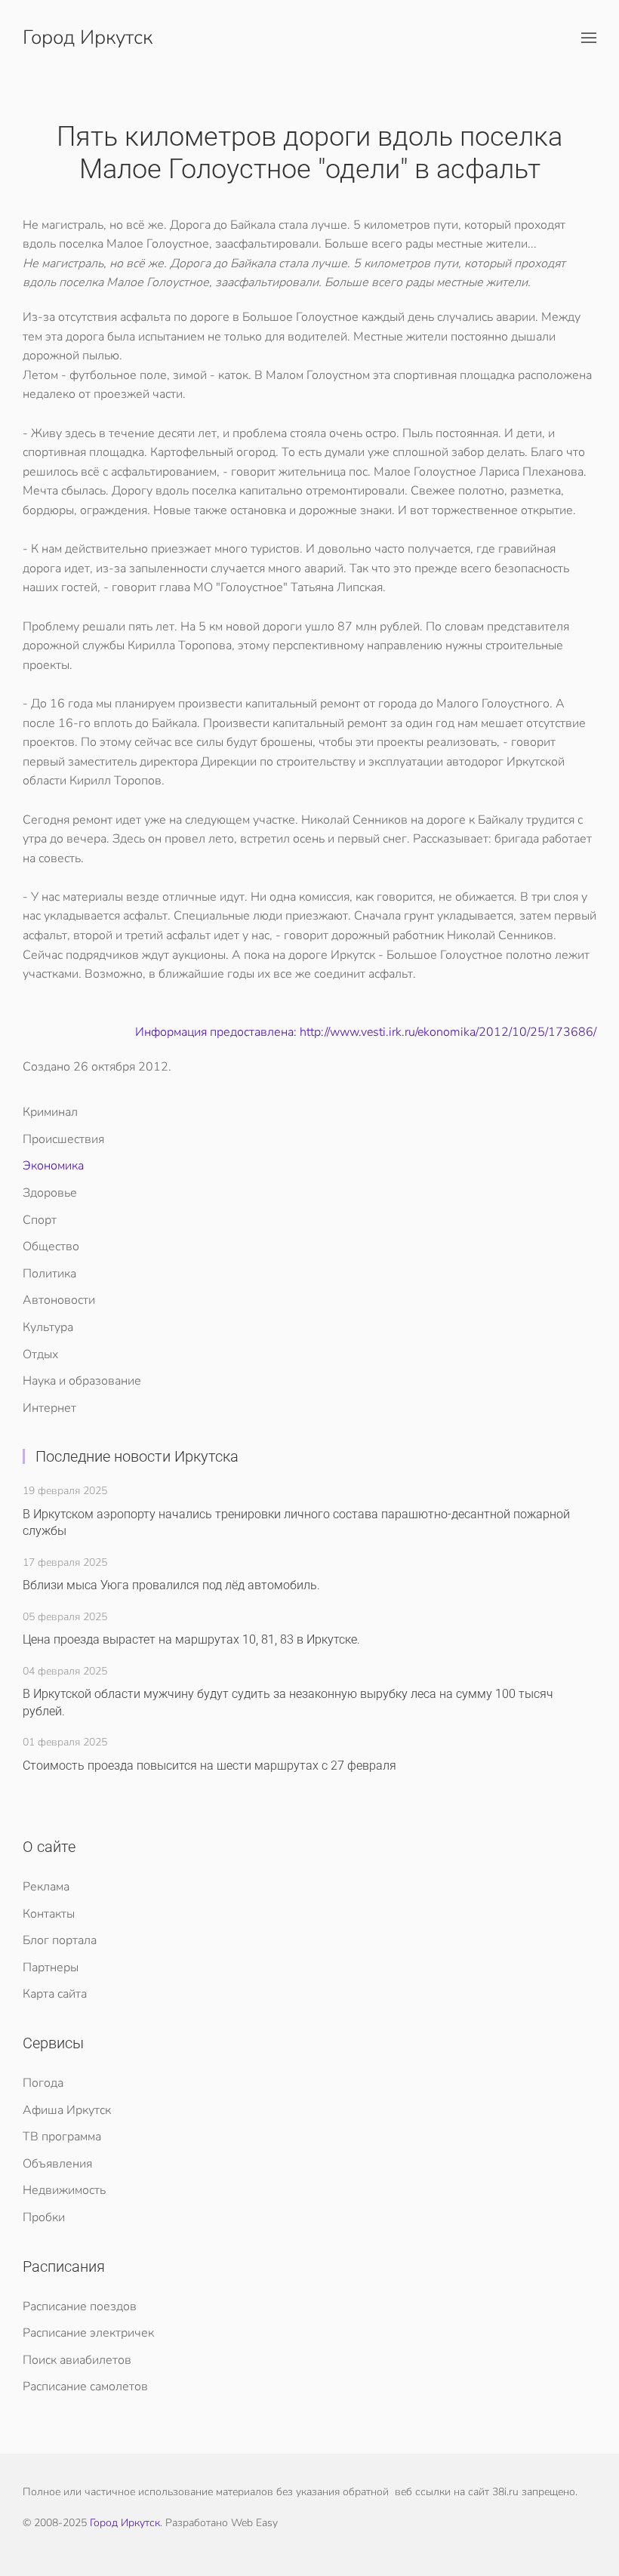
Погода (43, 2083)
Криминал (50, 1112)
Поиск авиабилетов (77, 2360)
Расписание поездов (80, 2306)
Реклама (46, 1887)
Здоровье (50, 1193)
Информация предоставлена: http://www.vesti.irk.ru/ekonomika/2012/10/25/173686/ (366, 1032)
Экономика (53, 1166)
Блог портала (60, 1940)
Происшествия (63, 1139)
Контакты (49, 1914)
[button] (589, 38)
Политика (49, 1274)
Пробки (44, 2217)
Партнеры (51, 1967)
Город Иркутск (88, 37)
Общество (51, 1246)
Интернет (49, 1408)
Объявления (57, 2164)
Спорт (40, 1220)
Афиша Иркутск (67, 2110)
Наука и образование (82, 1381)
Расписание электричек (88, 2333)
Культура (48, 1327)
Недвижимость (64, 2190)
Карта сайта (55, 1994)
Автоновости (59, 1300)
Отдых (40, 1354)
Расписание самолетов (85, 2386)
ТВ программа (62, 2137)
